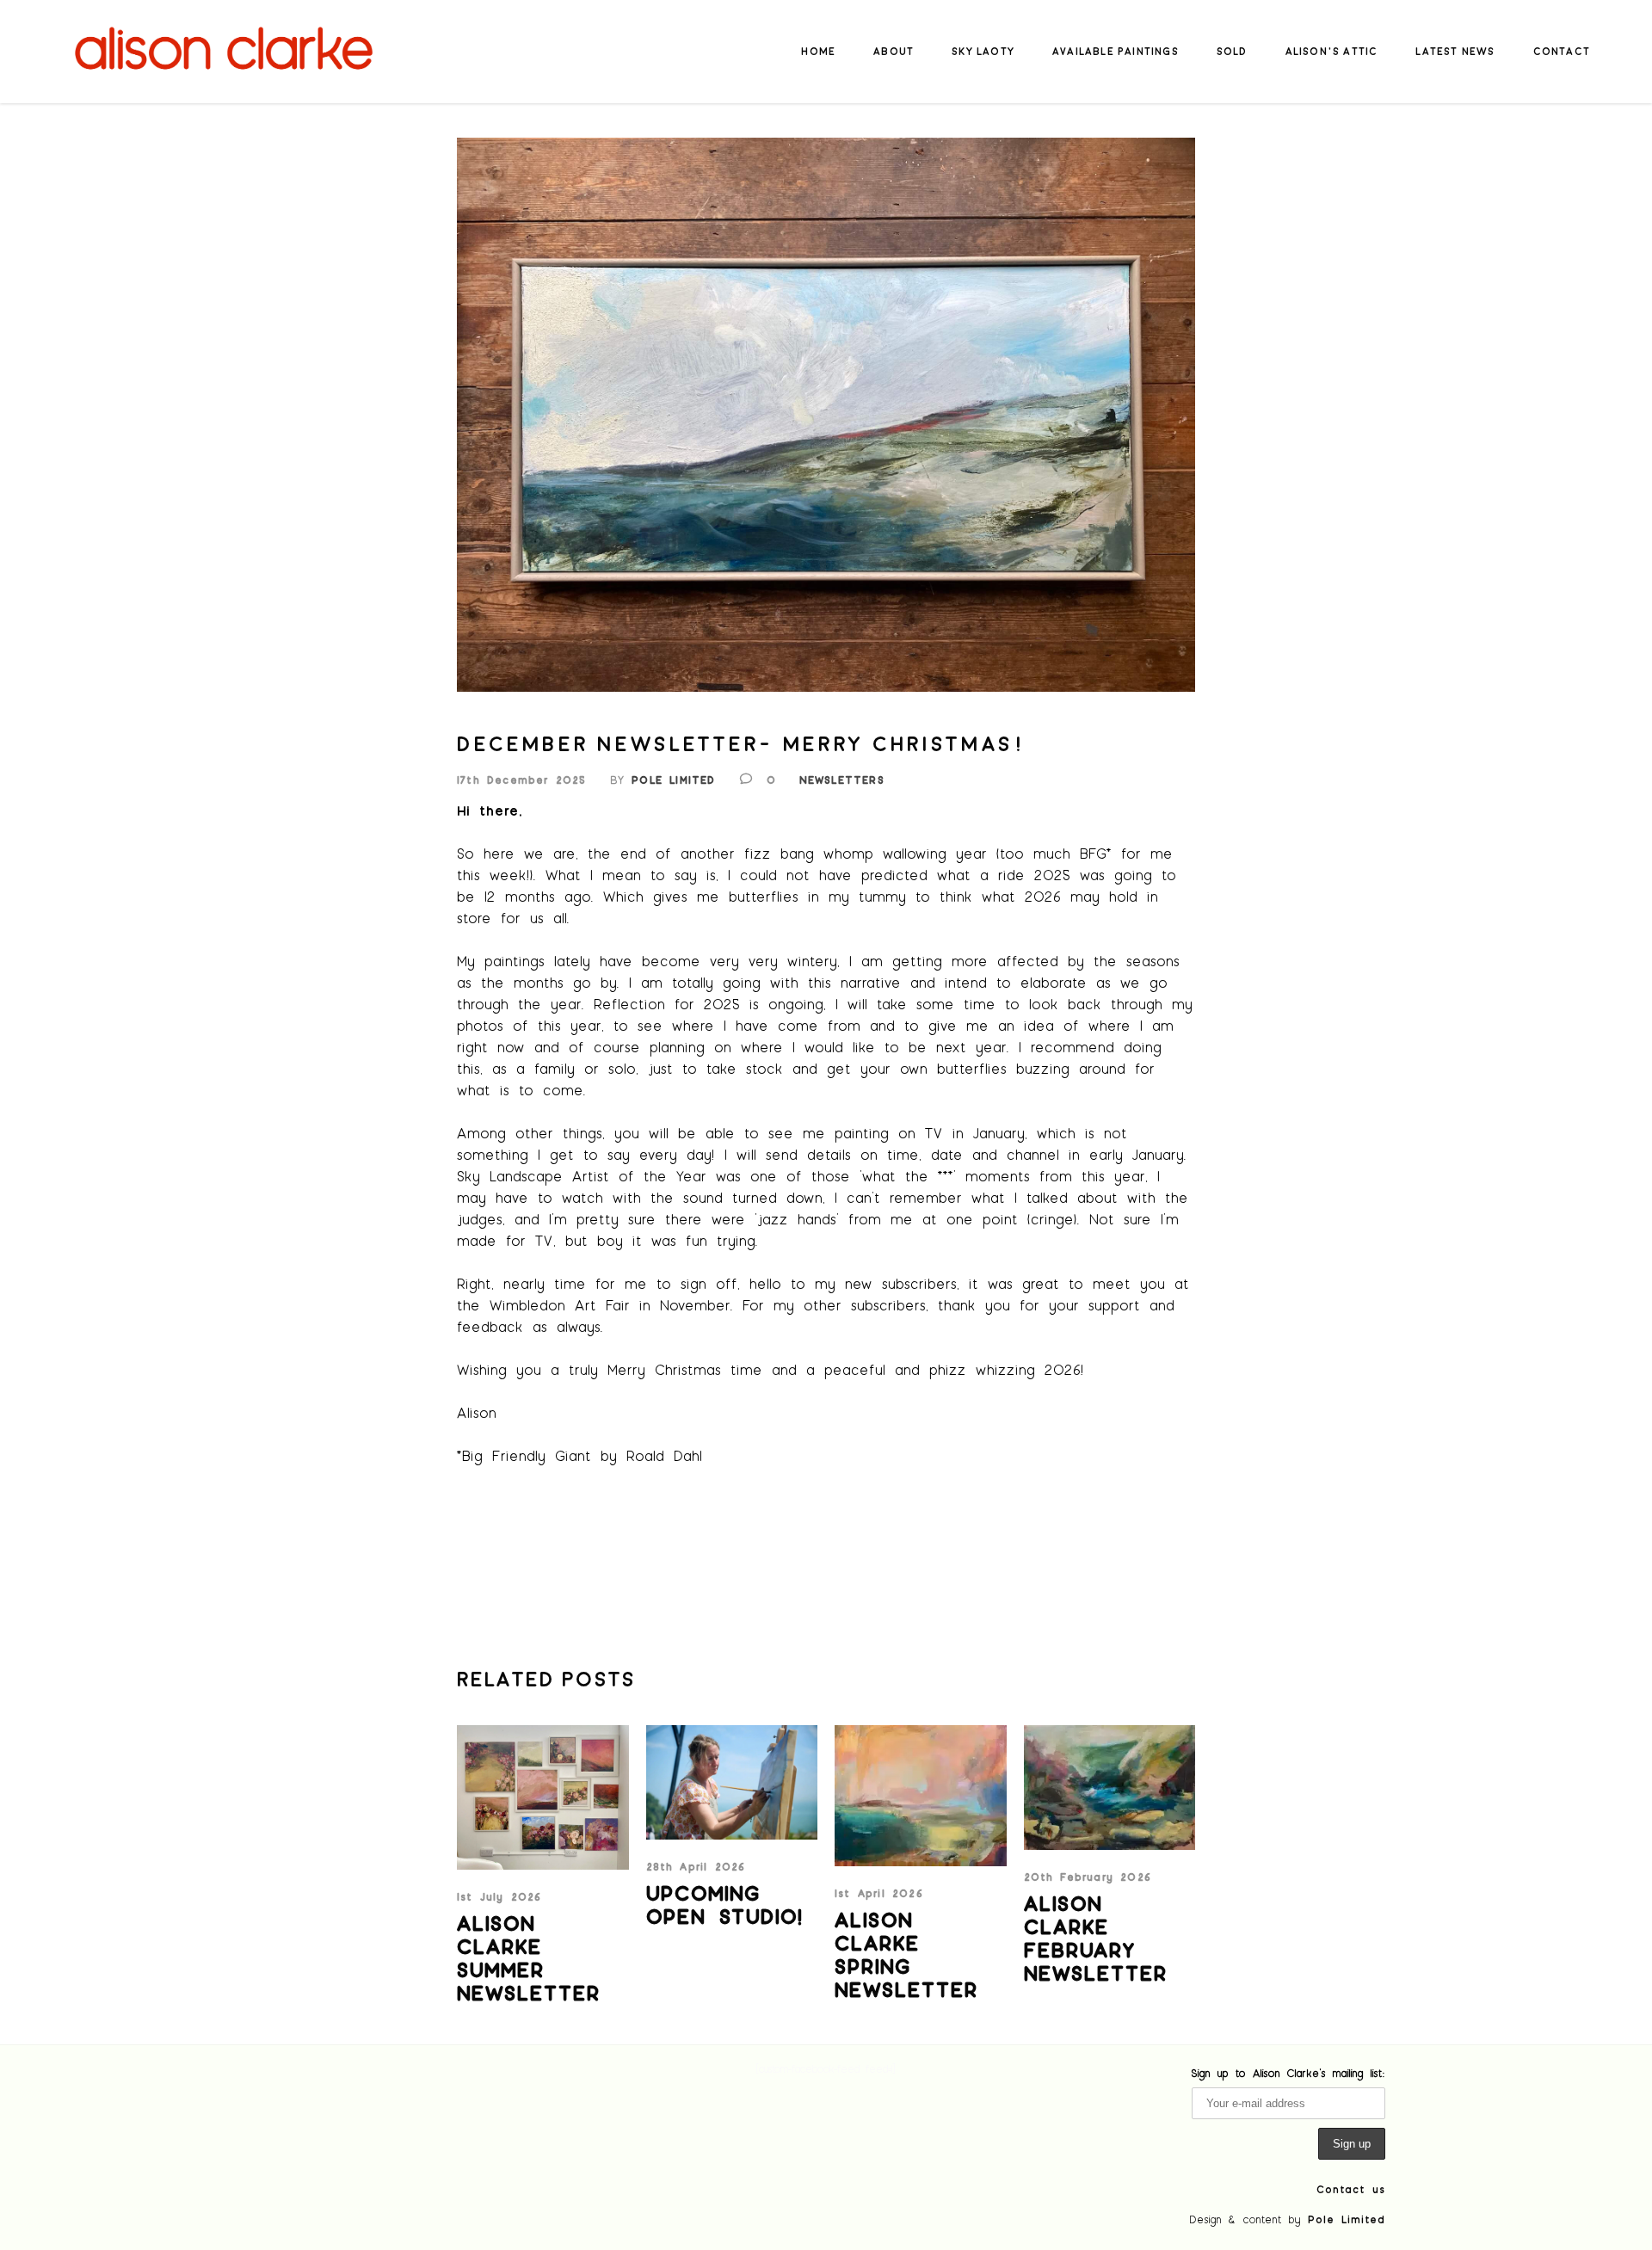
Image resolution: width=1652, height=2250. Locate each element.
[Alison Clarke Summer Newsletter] (543, 1797)
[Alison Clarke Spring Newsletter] (921, 1796)
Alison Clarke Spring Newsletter (906, 1954)
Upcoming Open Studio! (725, 1904)
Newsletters (842, 780)
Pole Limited (673, 780)
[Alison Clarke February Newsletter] (1110, 1788)
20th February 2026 (1088, 1877)
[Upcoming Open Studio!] (732, 1782)
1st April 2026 (879, 1893)
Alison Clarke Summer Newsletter (529, 1957)
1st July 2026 (499, 1896)
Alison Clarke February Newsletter (1096, 1938)
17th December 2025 (522, 780)
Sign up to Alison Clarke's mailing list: (1288, 2073)
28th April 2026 (696, 1866)
